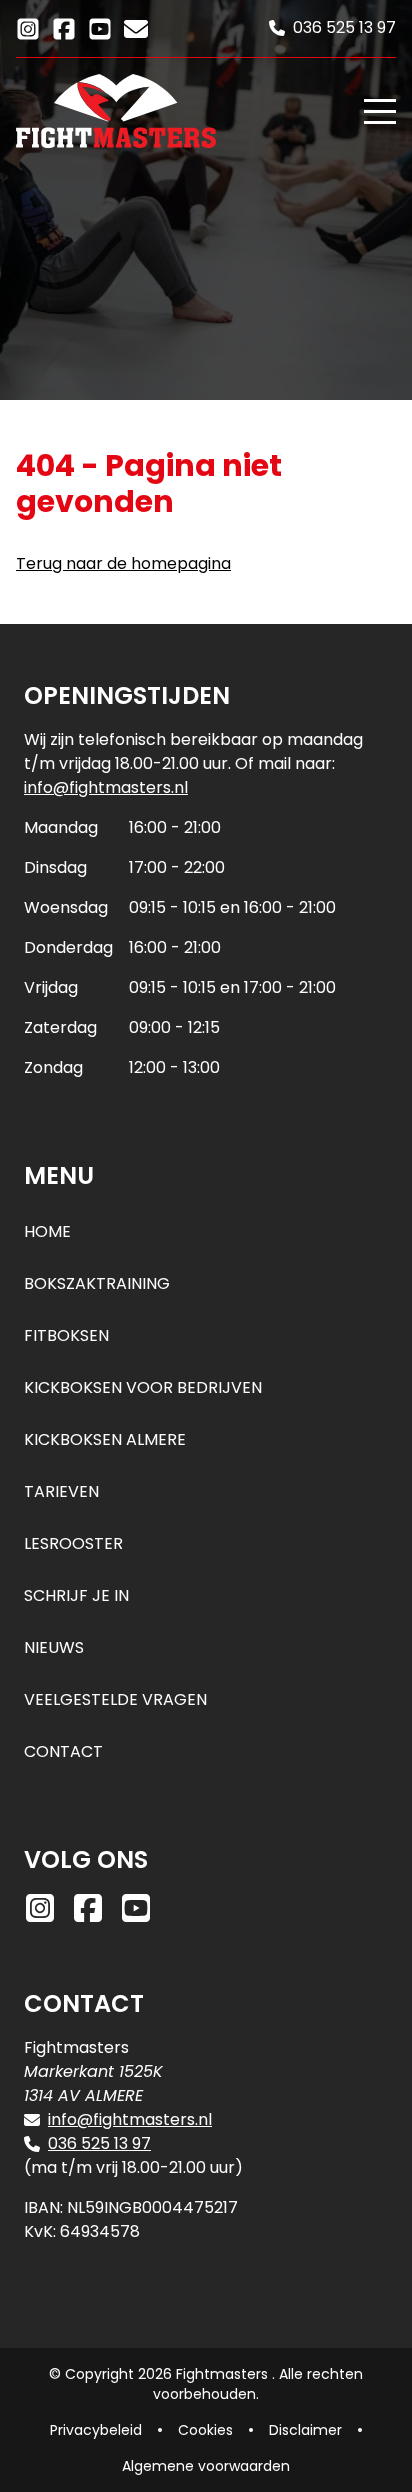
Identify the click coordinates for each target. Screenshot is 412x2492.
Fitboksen (66, 1335)
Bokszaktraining (97, 1283)
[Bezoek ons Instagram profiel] (28, 27)
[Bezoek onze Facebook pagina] (64, 27)
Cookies (205, 2430)
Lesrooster (73, 1543)
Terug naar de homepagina (123, 563)
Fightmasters (224, 2374)
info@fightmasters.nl (106, 787)
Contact (63, 1751)
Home (47, 1231)
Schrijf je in (76, 1595)
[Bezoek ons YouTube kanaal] (100, 27)
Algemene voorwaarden (206, 2466)
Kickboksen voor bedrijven (143, 1387)
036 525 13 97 (99, 2143)
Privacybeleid (96, 2430)
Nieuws (54, 1647)
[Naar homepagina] (182, 111)
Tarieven (61, 1491)
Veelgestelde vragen (115, 1699)
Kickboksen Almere (105, 1439)
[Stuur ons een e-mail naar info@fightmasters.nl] (136, 27)
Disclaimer (305, 2430)
